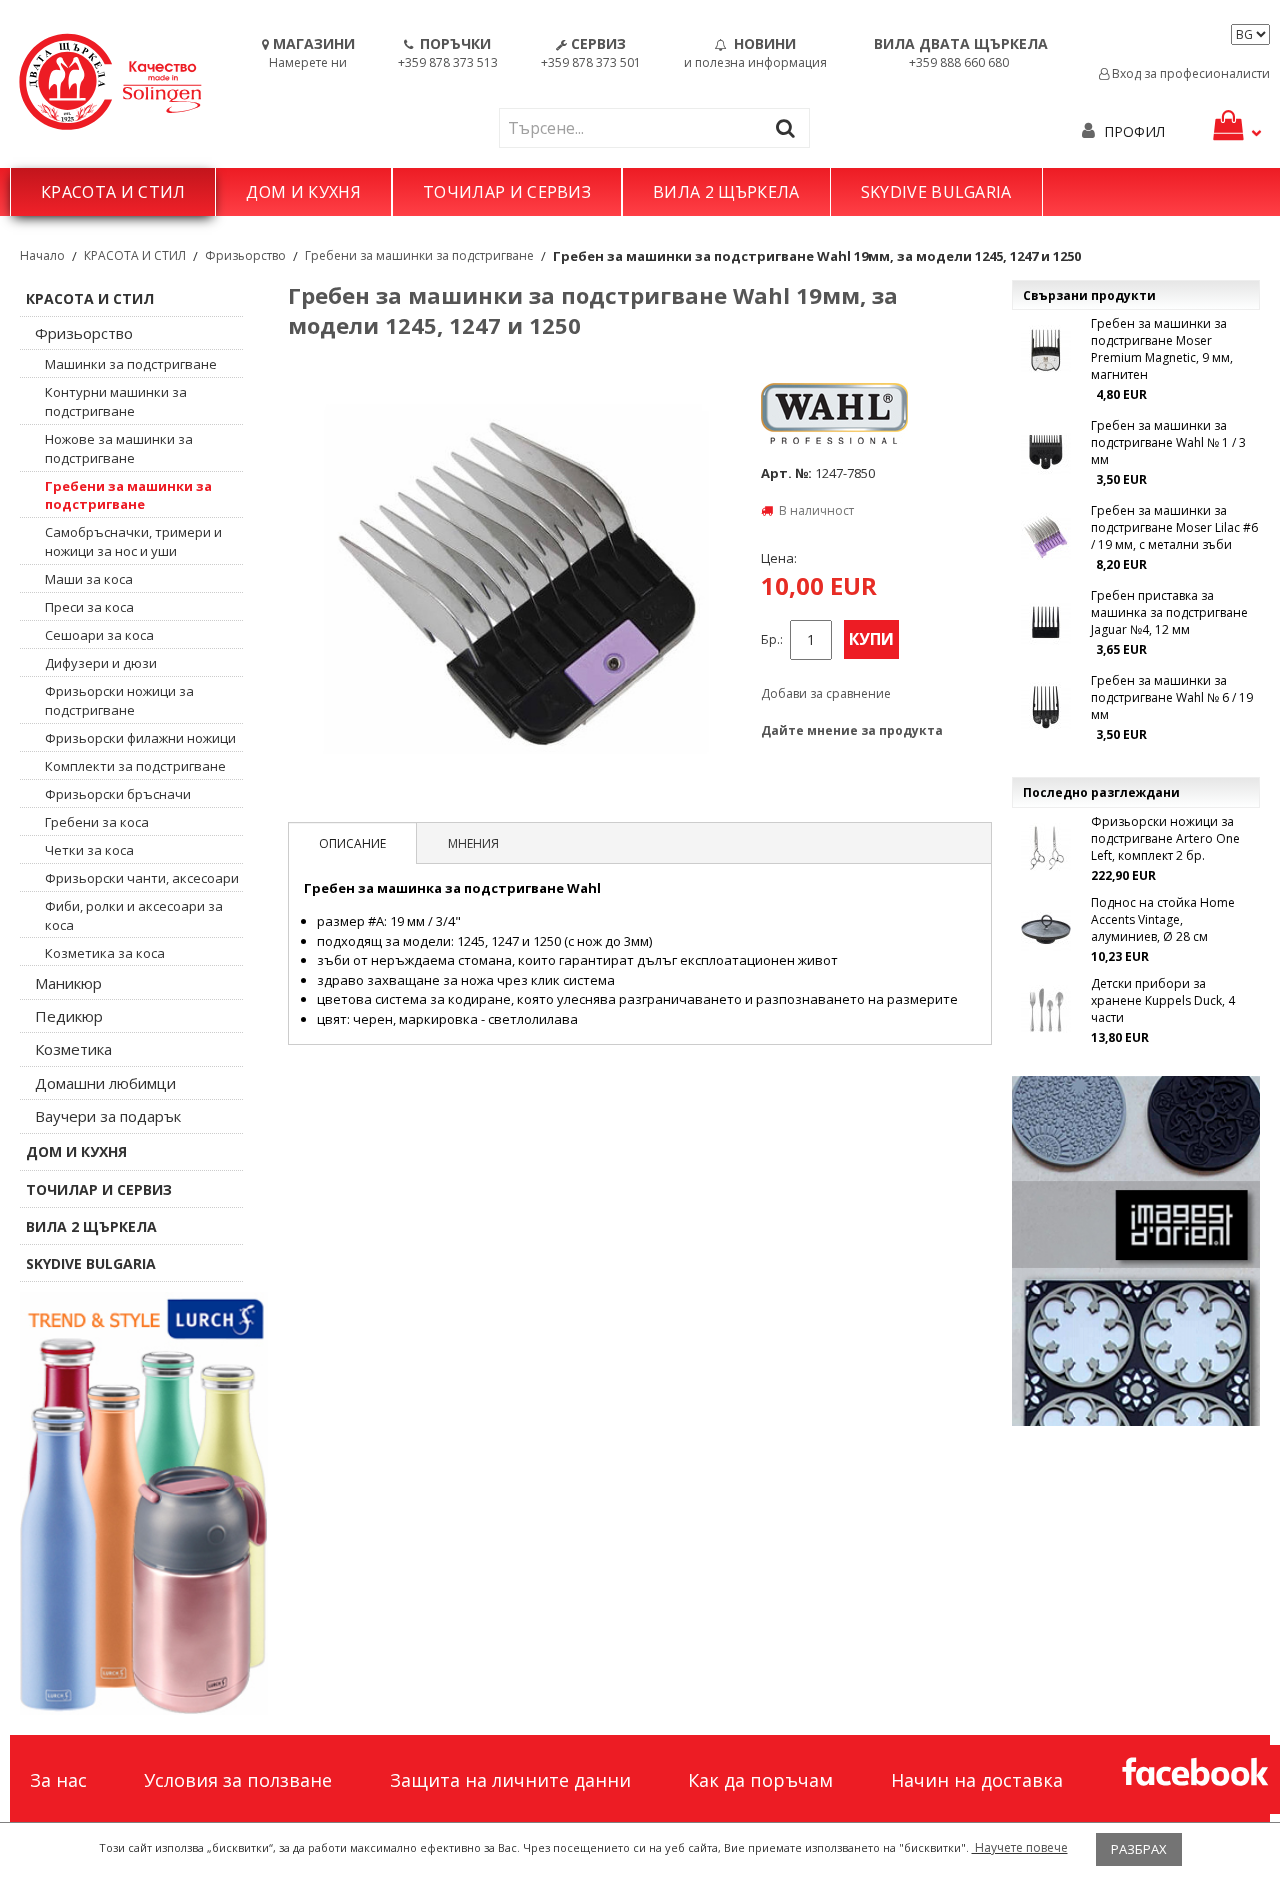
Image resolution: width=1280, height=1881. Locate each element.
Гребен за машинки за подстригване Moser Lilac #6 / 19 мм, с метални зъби (1174, 527)
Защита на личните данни (510, 1780)
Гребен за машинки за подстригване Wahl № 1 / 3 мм (1168, 442)
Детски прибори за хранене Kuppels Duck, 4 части (1163, 1000)
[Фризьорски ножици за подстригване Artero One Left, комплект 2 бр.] (1046, 848)
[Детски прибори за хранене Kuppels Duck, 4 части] (1046, 1010)
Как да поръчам (760, 1780)
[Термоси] (144, 1503)
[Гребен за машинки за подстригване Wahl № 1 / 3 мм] (1046, 452)
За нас (58, 1780)
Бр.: (772, 639)
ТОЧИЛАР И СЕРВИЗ (507, 192)
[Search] (790, 127)
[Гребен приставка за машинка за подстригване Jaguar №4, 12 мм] (1046, 622)
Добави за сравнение (826, 693)
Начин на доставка (977, 1780)
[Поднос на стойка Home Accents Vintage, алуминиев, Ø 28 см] (1046, 929)
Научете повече (1020, 1847)
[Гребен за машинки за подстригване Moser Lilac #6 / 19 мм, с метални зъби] (1046, 537)
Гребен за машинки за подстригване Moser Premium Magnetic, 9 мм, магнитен (1162, 349)
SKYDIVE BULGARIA (936, 192)
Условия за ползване (238, 1780)
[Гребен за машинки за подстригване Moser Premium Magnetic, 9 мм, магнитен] (1046, 350)
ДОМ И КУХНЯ (303, 192)
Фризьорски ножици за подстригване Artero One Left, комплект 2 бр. (1165, 838)
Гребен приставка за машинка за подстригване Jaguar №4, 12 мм (1169, 612)
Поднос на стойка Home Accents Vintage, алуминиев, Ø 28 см (1163, 919)
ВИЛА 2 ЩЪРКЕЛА (726, 192)
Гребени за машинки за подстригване (419, 255)
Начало (42, 255)
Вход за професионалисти (1189, 73)
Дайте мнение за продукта (852, 730)
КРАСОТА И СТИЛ (113, 192)
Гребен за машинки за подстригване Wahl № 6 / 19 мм (1172, 697)
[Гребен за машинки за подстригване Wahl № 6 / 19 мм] (1046, 707)
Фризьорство (245, 255)
